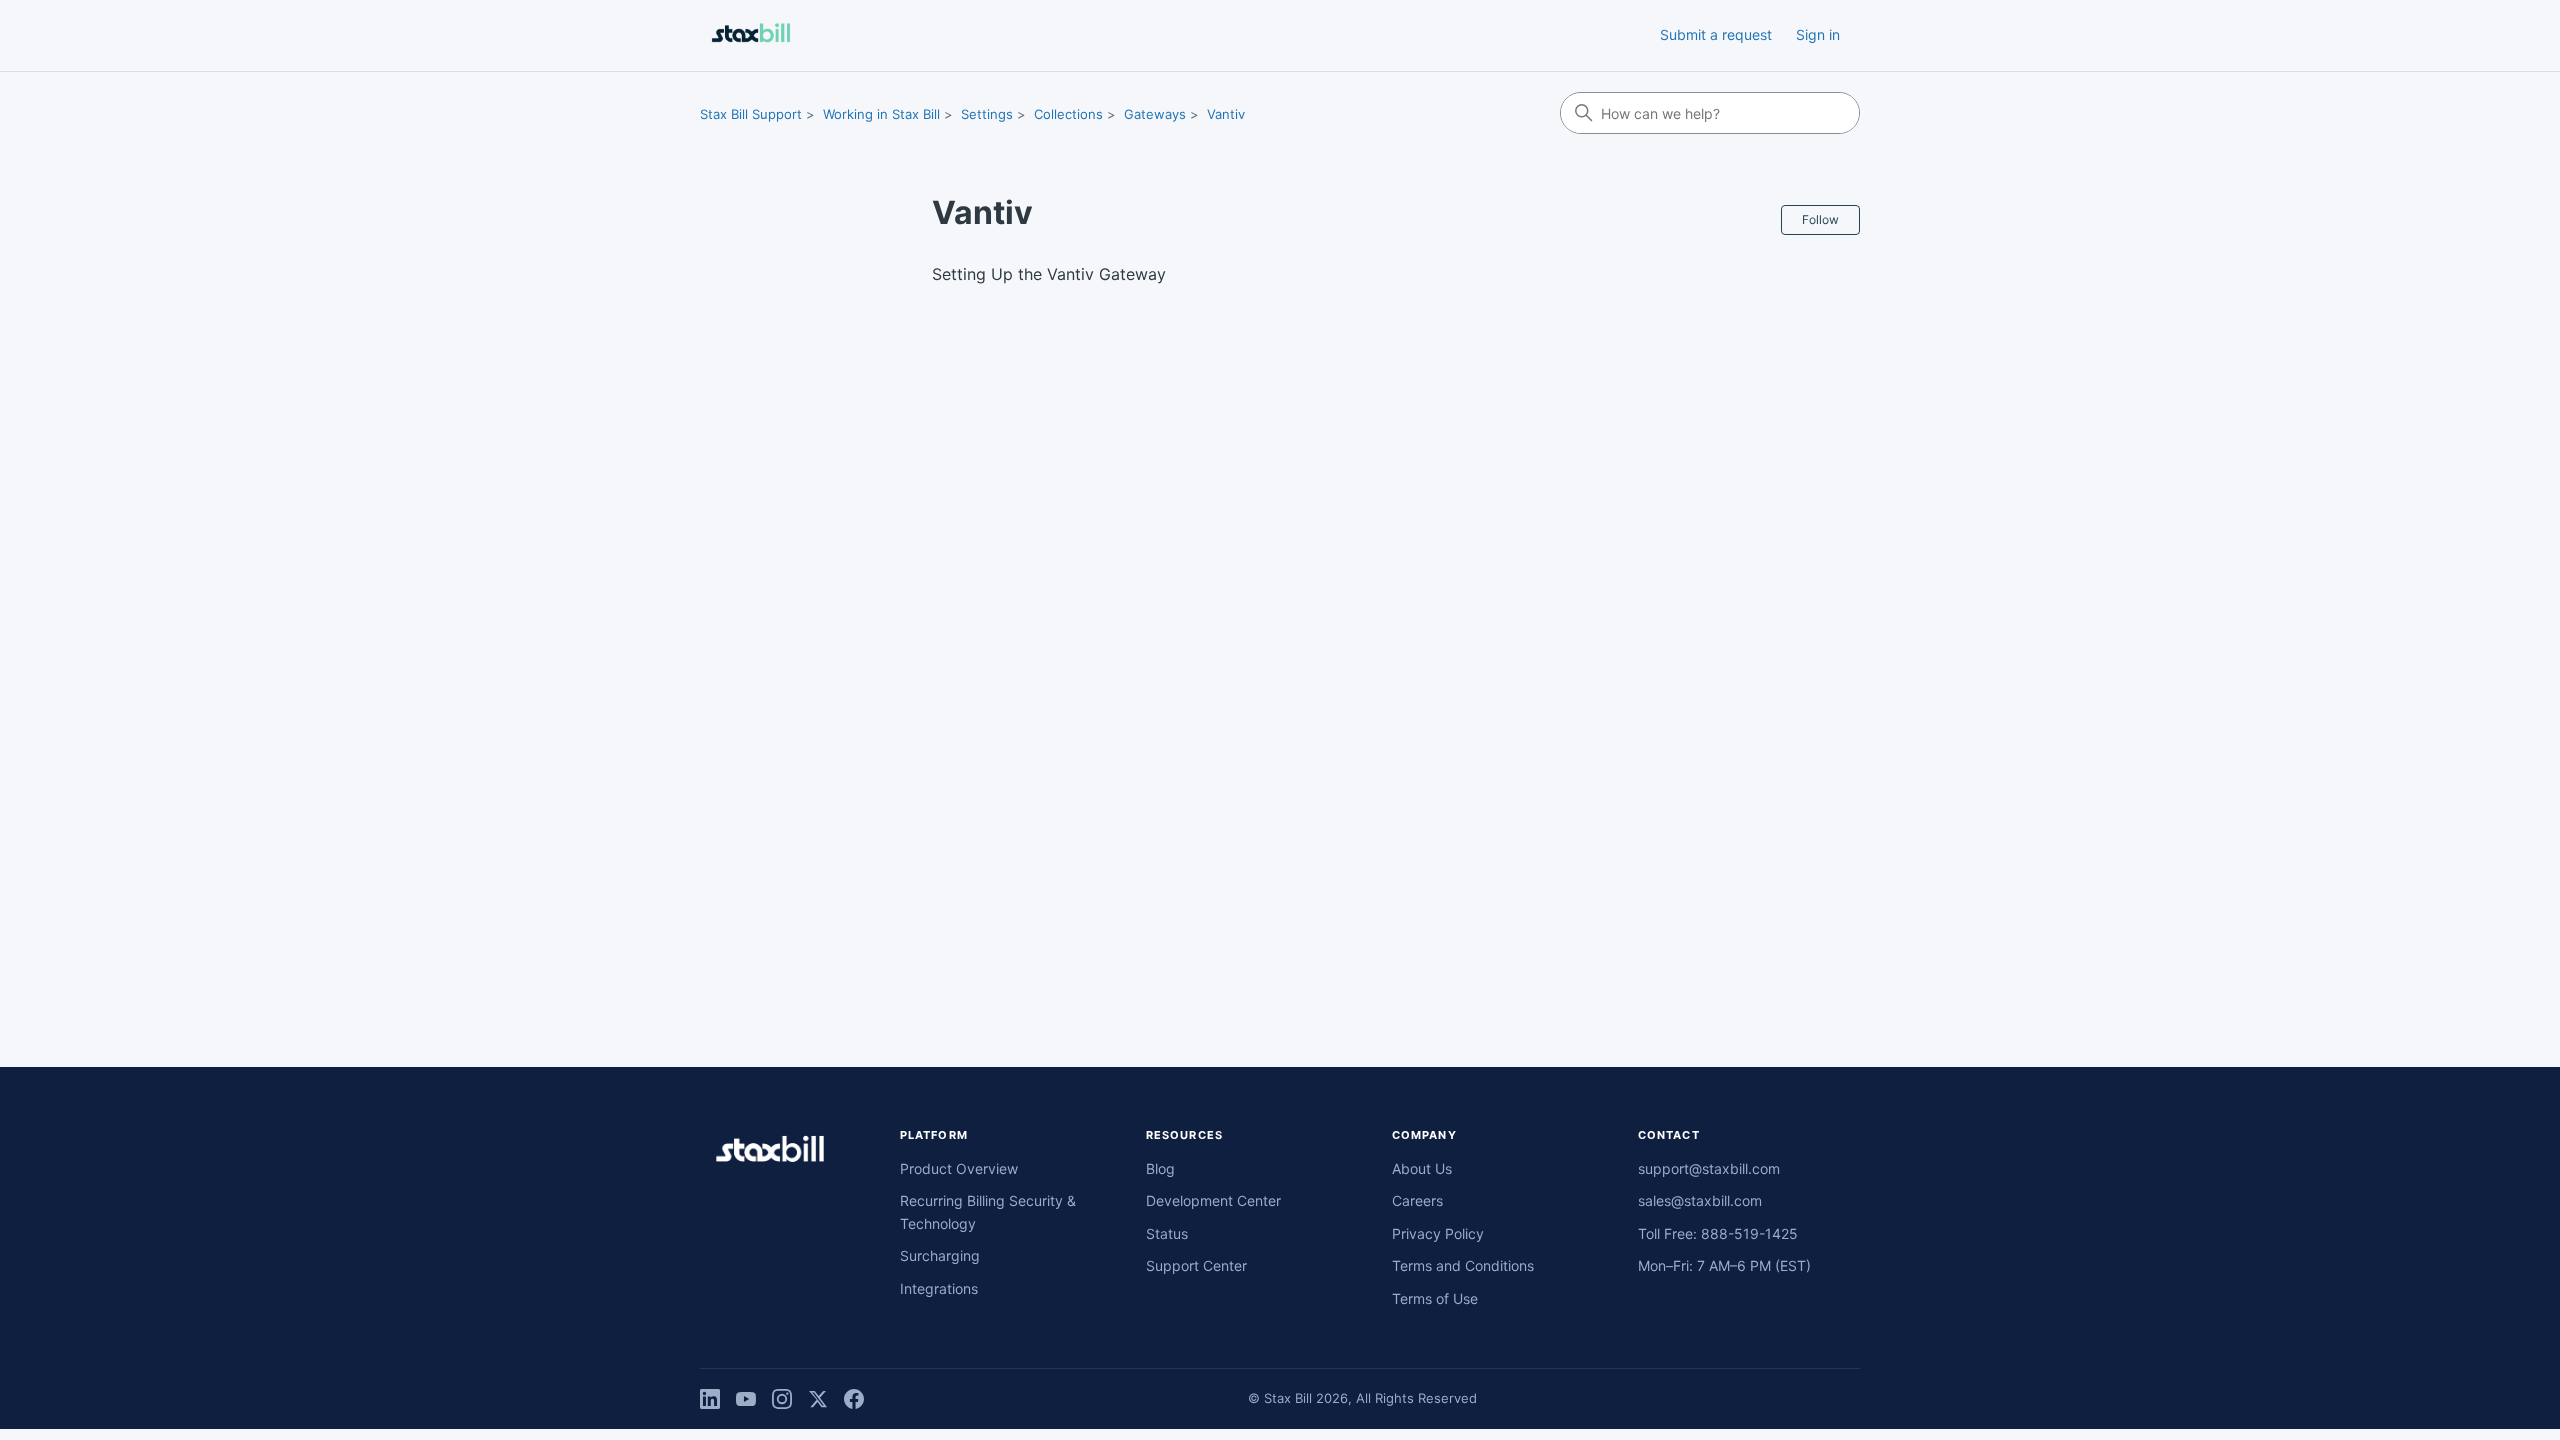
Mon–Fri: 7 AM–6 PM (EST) (1724, 1265)
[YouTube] (746, 1399)
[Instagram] (782, 1399)
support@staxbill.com (1709, 1168)
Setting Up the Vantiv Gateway (1049, 274)
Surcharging (940, 1255)
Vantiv (1226, 114)
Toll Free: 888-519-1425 (1718, 1233)
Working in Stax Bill (881, 114)
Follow (1820, 219)
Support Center (1196, 1265)
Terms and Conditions (1463, 1265)
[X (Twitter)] (818, 1399)
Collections (1068, 114)
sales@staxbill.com (1700, 1200)
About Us (1422, 1168)
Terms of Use (1435, 1298)
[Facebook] (854, 1399)
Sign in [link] (1818, 34)
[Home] (751, 35)
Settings (987, 114)
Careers (1417, 1200)
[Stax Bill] (770, 1152)
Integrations (939, 1288)
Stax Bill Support (751, 114)
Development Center (1213, 1200)
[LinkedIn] (710, 1399)
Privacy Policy (1438, 1233)
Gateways (1155, 114)
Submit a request (1716, 34)
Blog (1160, 1168)
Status (1167, 1233)
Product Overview (959, 1168)
